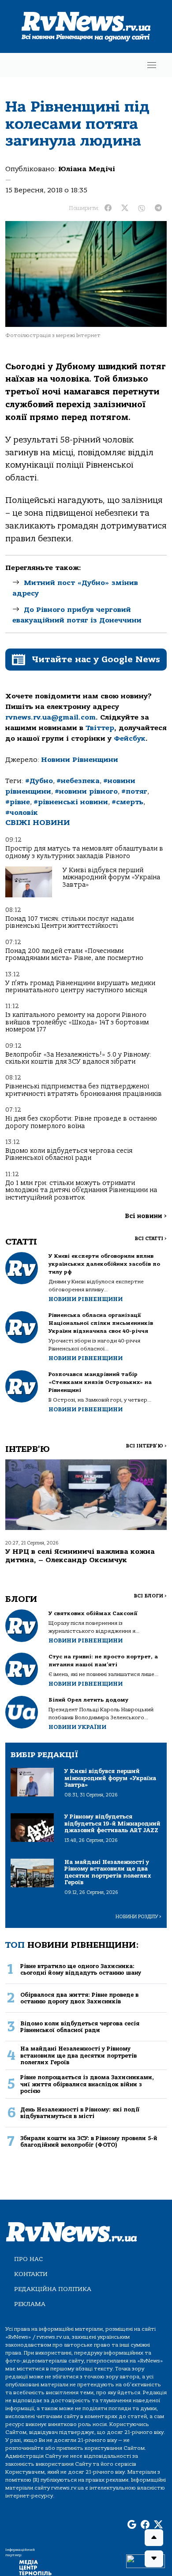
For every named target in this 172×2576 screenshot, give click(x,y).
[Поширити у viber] (142, 208)
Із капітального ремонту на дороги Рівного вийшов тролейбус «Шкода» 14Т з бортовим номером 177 (77, 1022)
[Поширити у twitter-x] (125, 208)
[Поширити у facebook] (108, 208)
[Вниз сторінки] (154, 2559)
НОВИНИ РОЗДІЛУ (138, 1917)
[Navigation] (152, 65)
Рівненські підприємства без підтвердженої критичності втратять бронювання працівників (84, 1090)
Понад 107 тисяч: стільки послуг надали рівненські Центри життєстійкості (69, 922)
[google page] (132, 2525)
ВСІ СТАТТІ (151, 1239)
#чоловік (22, 813)
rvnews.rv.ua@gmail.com (50, 717)
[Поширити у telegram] (158, 208)
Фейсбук (130, 739)
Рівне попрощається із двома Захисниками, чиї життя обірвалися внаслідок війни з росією (87, 2084)
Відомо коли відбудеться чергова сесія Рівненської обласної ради (69, 1154)
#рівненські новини (71, 802)
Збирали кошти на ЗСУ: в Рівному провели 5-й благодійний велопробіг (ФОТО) (89, 2141)
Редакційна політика (53, 2289)
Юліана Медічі (87, 169)
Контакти (31, 2274)
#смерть (127, 802)
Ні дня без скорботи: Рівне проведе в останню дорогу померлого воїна (81, 1122)
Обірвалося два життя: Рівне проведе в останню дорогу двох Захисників (79, 1998)
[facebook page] (145, 2525)
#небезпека (78, 781)
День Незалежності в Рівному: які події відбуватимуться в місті (80, 2113)
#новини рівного (86, 791)
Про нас (28, 2259)
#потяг (134, 791)
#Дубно (39, 781)
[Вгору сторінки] (154, 2538)
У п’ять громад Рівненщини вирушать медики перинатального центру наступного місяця (80, 987)
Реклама (30, 2304)
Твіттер (100, 728)
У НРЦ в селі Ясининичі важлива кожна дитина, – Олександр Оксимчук (80, 1556)
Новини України (77, 1727)
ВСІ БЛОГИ (150, 1596)
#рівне (18, 802)
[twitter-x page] (158, 2525)
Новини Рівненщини (80, 760)
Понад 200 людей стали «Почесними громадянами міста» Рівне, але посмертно (74, 954)
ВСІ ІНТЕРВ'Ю (146, 1446)
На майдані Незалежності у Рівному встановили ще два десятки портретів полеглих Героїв (79, 2055)
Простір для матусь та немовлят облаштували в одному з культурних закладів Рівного (84, 852)
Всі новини (146, 1216)
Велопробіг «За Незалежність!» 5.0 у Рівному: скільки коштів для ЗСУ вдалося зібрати (78, 1058)
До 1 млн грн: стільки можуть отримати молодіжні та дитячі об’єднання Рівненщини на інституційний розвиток (81, 1190)
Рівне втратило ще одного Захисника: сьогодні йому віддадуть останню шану (81, 1969)
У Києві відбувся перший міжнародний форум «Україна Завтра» (111, 877)
